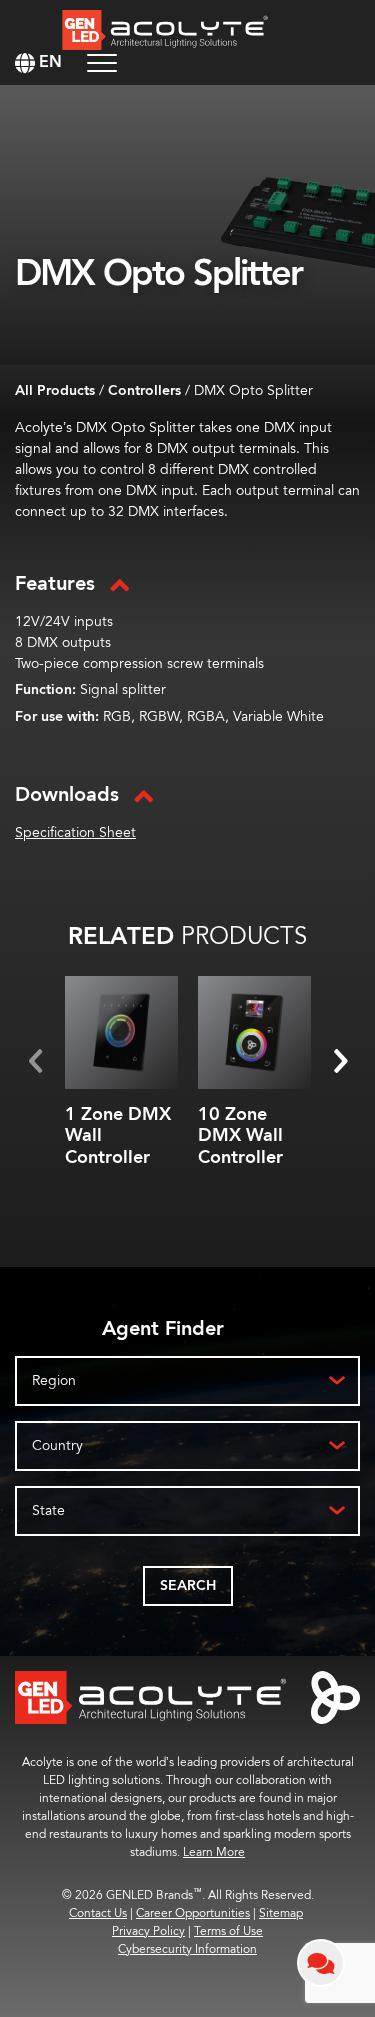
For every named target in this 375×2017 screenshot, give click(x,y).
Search (188, 1586)
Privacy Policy (148, 1931)
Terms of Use (228, 1931)
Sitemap (281, 1913)
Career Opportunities (193, 1913)
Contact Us (98, 1913)
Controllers (144, 391)
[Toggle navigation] (102, 62)
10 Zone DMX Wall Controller (240, 1136)
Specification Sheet (75, 832)
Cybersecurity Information (187, 1949)
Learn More (214, 1852)
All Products (55, 391)
